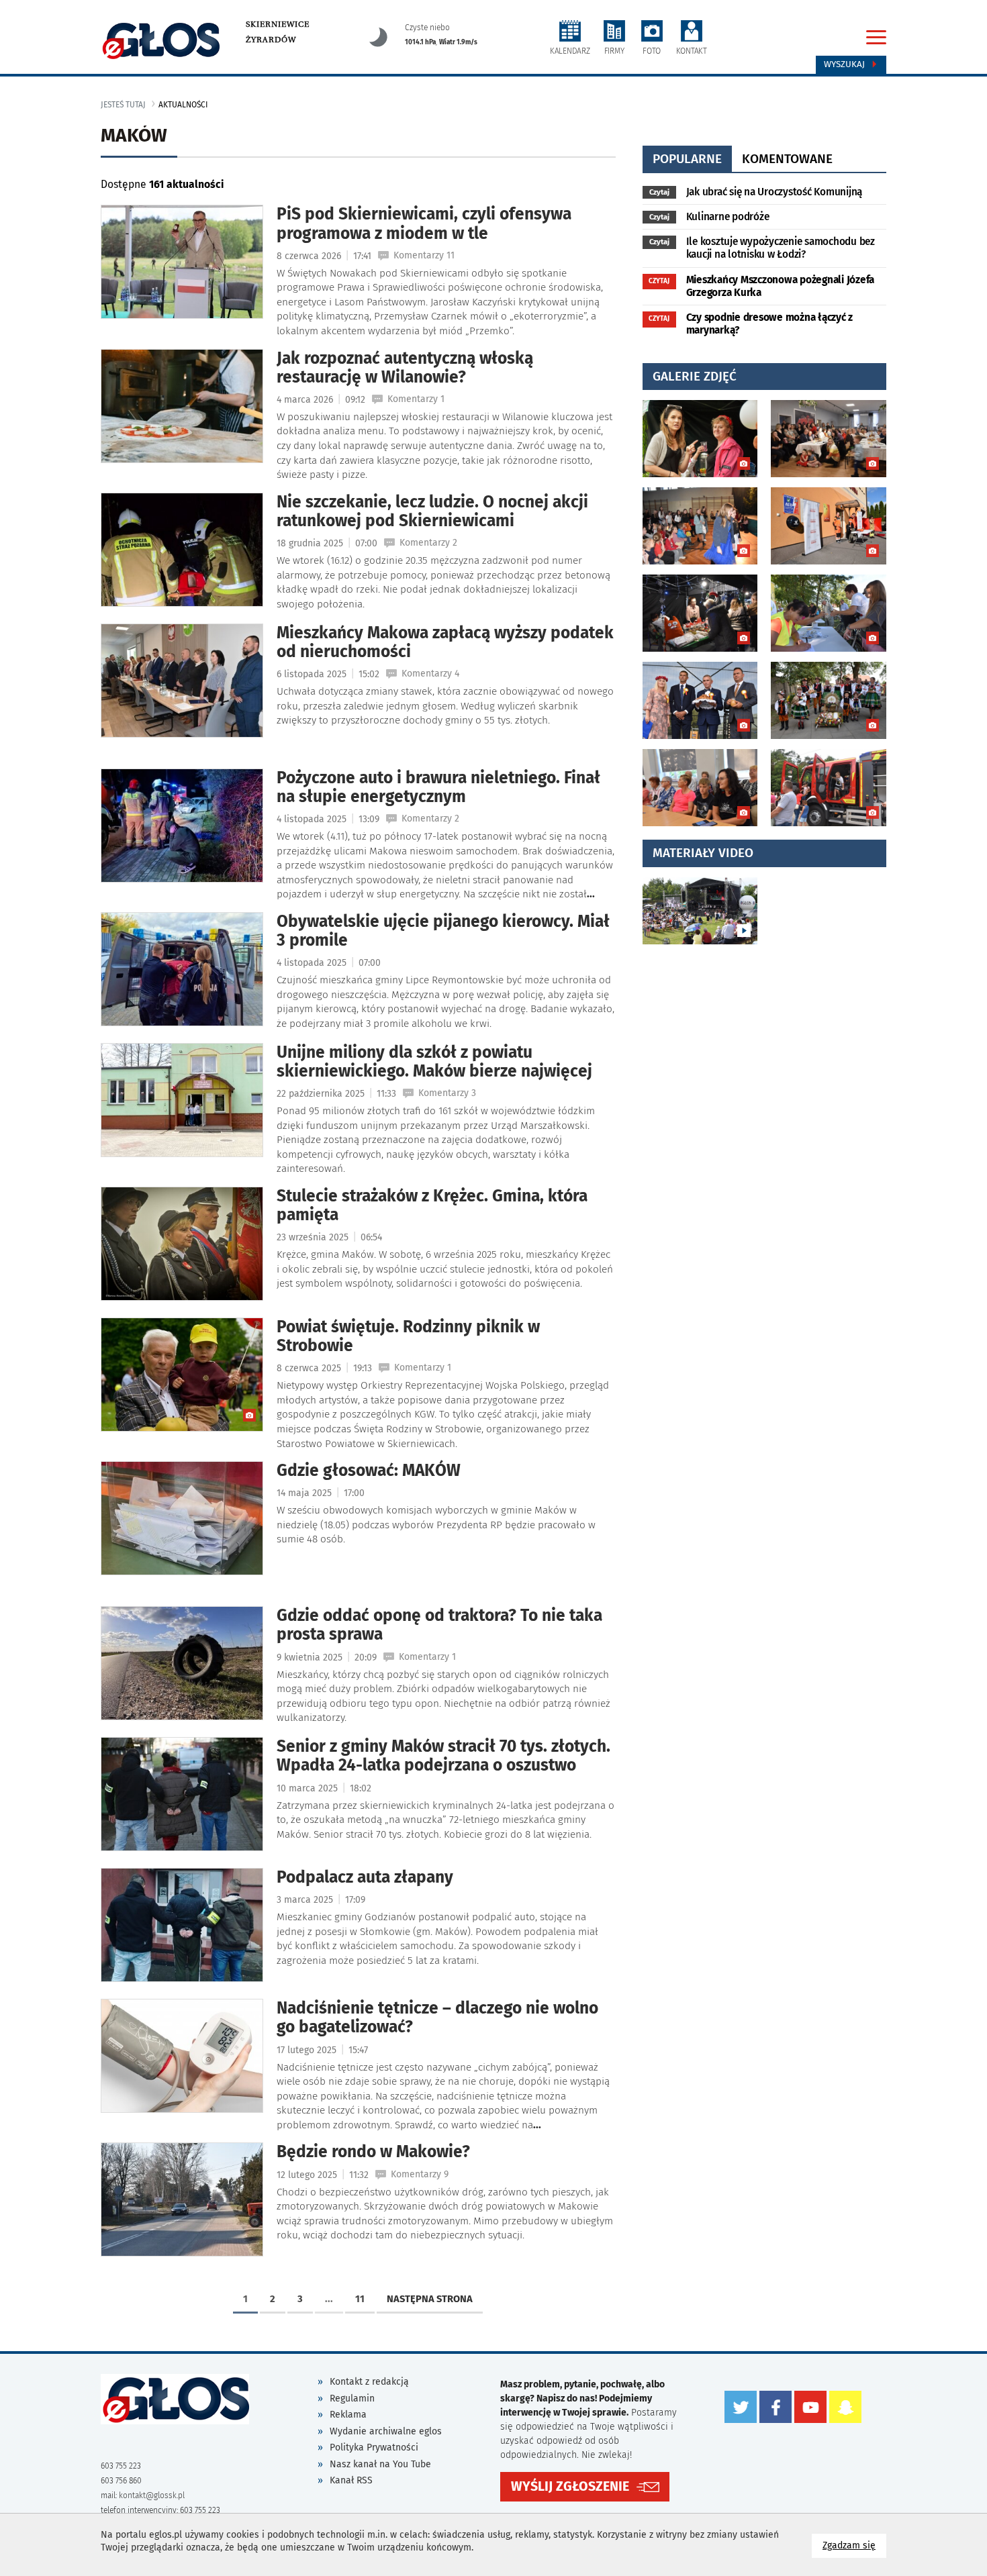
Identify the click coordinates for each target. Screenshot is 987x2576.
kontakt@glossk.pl (152, 2495)
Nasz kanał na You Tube (380, 2464)
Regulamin (352, 2398)
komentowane (787, 159)
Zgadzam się (854, 2545)
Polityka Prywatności (374, 2447)
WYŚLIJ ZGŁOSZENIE (570, 2486)
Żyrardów (271, 40)
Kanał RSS (351, 2480)
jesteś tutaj (123, 105)
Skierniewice (278, 24)
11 (360, 2299)
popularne (687, 159)
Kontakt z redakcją (369, 2382)
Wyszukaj (846, 64)
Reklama (348, 2415)
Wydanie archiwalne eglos (386, 2431)
